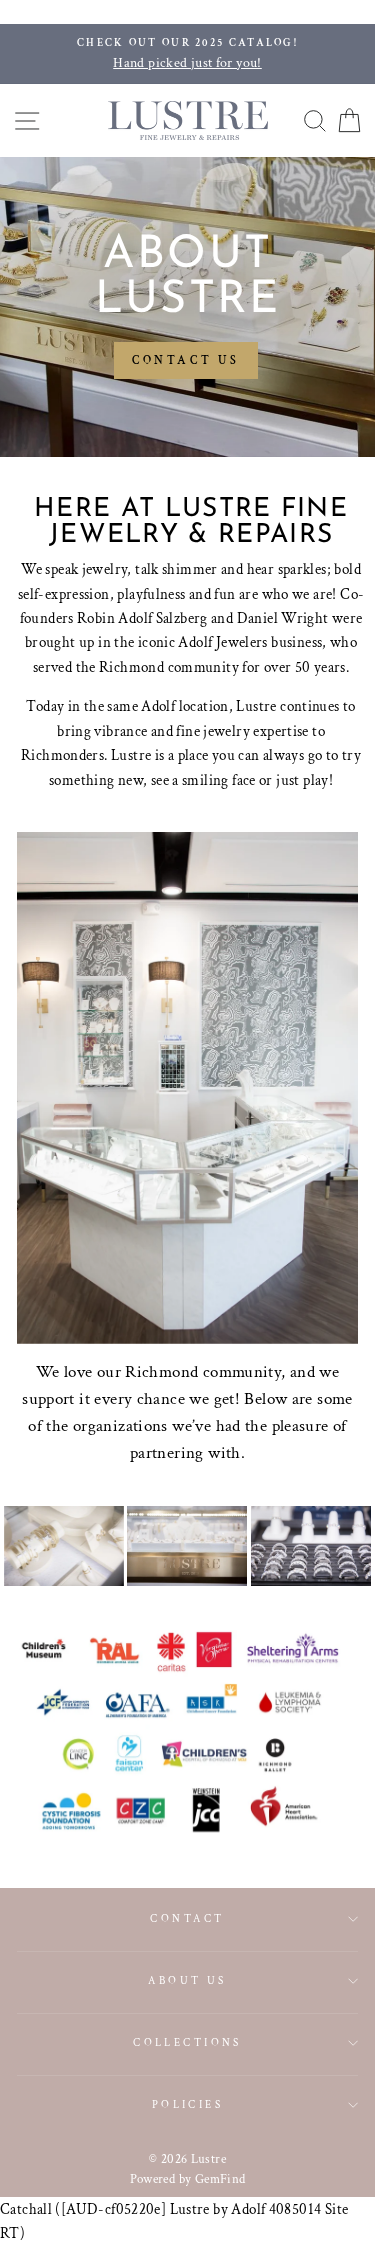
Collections (187, 2042)
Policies (188, 2104)
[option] (187, 54)
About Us (187, 1980)
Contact (187, 1918)
